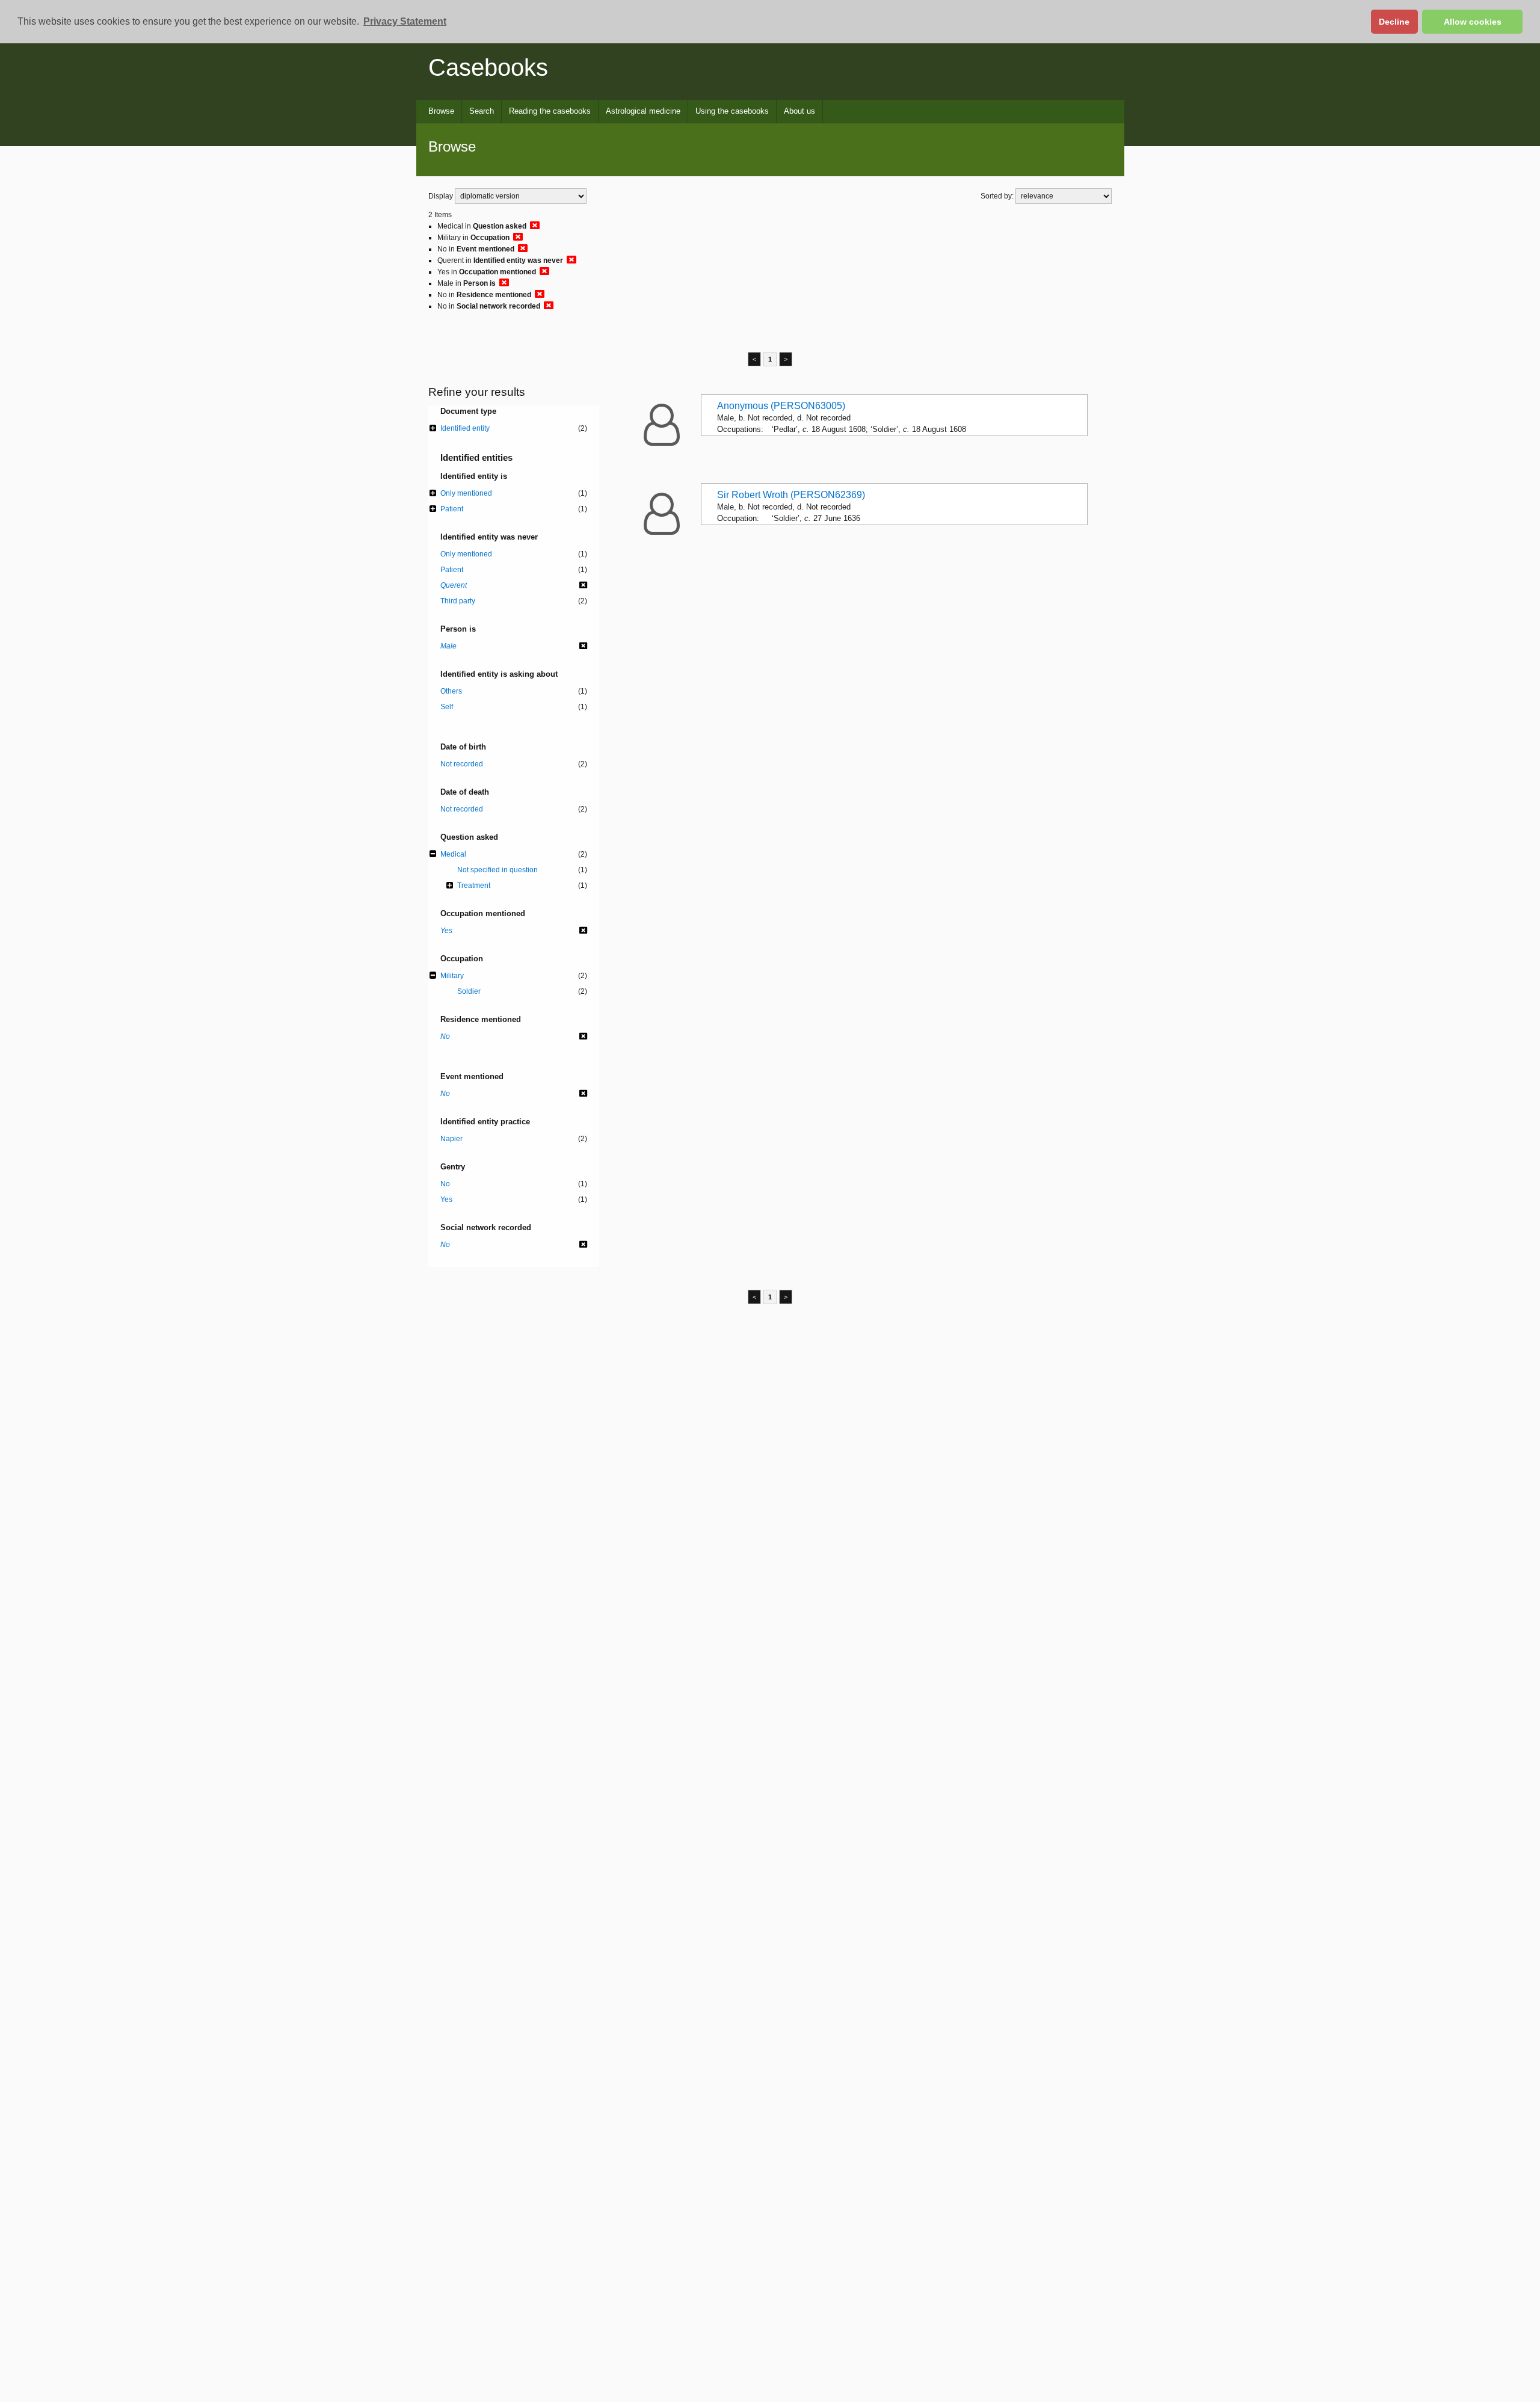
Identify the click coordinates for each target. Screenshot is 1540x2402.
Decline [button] (1394, 22)
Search (482, 111)
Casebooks (488, 67)
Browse (441, 111)
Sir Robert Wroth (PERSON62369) (791, 495)
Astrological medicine (643, 111)
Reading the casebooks (550, 111)
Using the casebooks (732, 111)
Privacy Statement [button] (405, 21)
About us (799, 111)
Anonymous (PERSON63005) (781, 406)
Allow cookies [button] (1473, 22)
